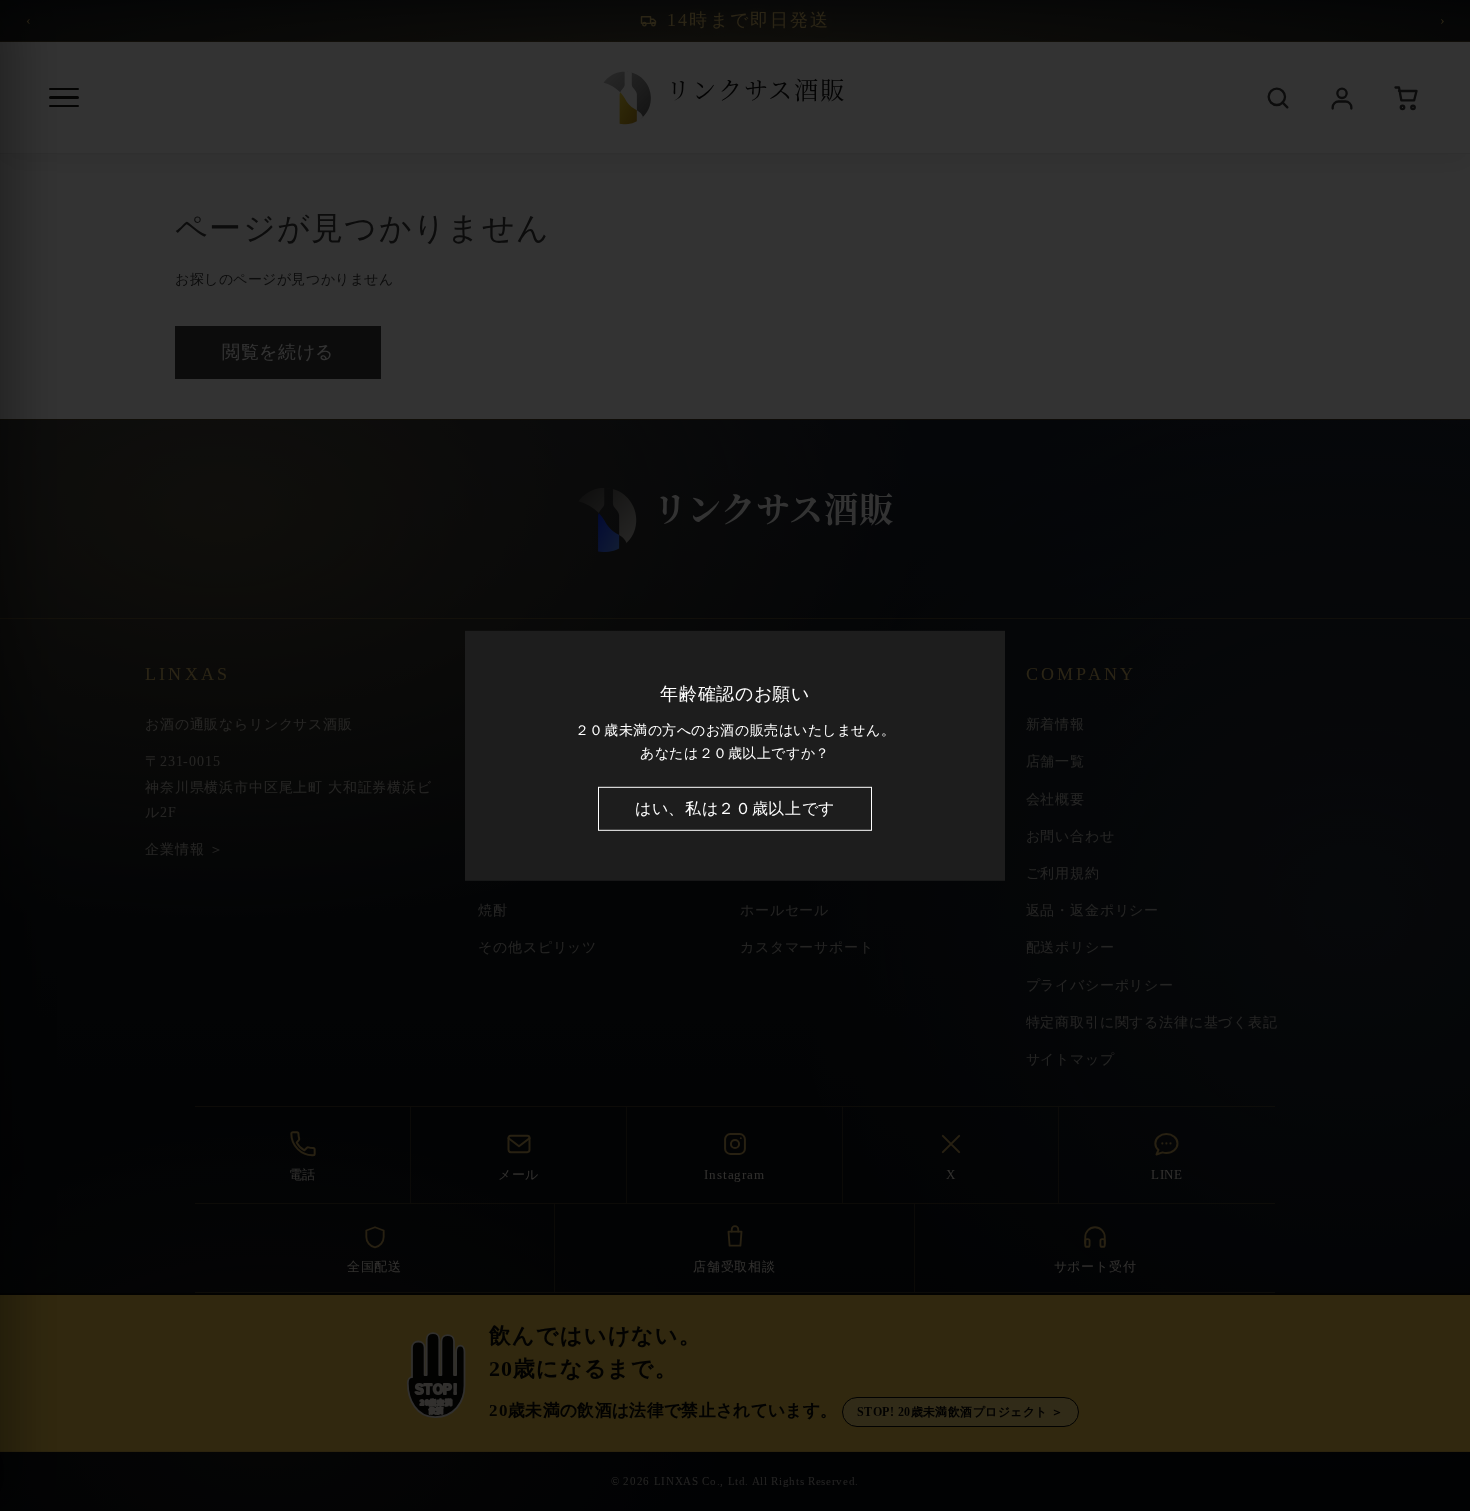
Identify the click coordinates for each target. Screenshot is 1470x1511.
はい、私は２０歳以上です (735, 808)
